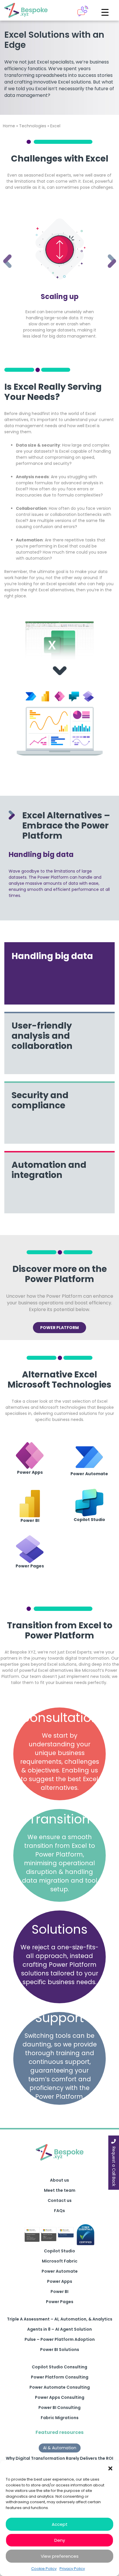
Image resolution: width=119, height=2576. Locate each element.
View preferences (60, 2556)
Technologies (33, 126)
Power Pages (60, 2302)
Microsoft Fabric (60, 2261)
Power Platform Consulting (60, 2377)
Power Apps (60, 2281)
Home (9, 126)
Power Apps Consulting (60, 2397)
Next (107, 253)
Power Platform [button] (59, 1328)
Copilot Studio (59, 2251)
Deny (60, 2540)
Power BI (59, 2292)
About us (59, 2180)
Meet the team (60, 2190)
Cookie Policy (44, 2569)
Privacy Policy (72, 2569)
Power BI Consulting (59, 2408)
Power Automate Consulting (60, 2387)
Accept (60, 2524)
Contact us (60, 2200)
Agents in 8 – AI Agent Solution (59, 2329)
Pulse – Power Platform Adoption (60, 2339)
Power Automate (60, 2271)
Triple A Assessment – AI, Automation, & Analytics (60, 2319)
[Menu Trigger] (105, 12)
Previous (3, 253)
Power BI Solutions (60, 2350)
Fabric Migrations (60, 2418)
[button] (110, 2468)
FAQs (59, 2211)
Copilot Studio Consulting (59, 2367)
